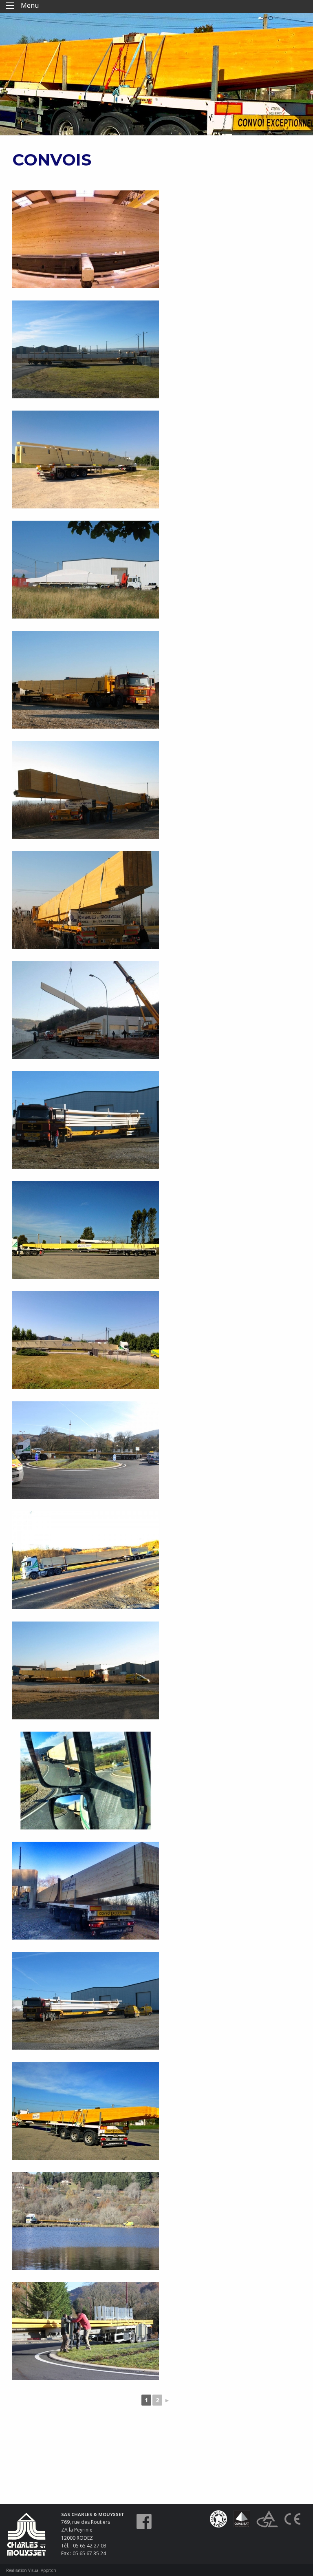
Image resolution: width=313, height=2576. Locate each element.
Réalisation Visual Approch (31, 2570)
